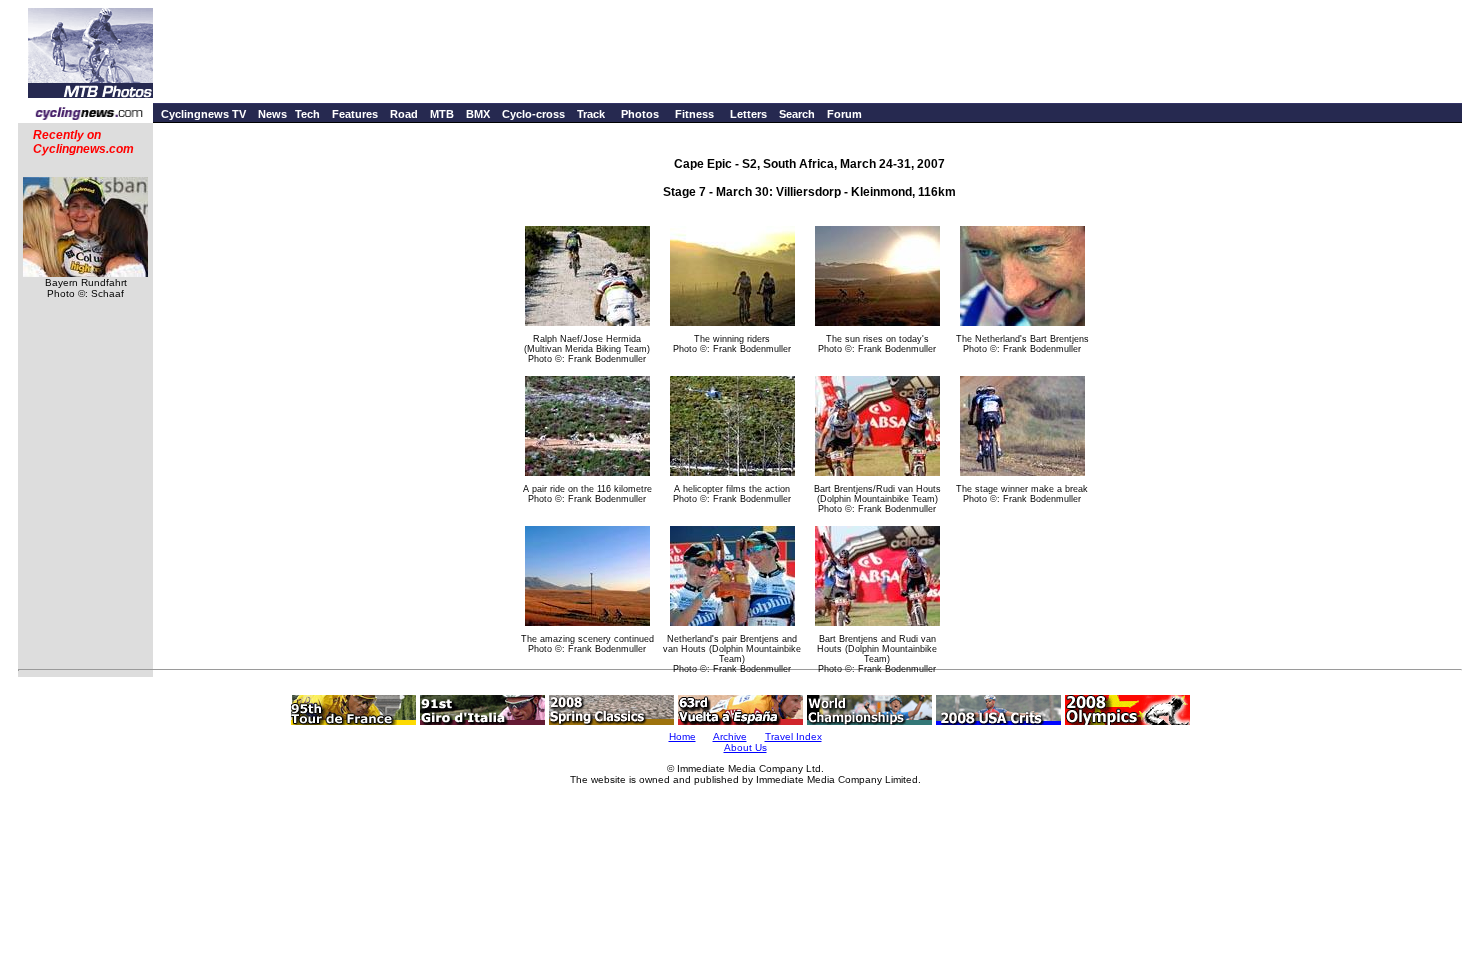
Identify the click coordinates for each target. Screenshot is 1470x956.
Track (591, 114)
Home (682, 736)
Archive (730, 736)
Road (404, 114)
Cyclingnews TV (203, 114)
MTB (442, 114)
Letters (748, 114)
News (272, 114)
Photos (640, 114)
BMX (478, 114)
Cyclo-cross (533, 114)
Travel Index (793, 736)
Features (355, 114)
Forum (844, 114)
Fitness (694, 114)
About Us (745, 747)
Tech (307, 114)
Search (797, 114)
